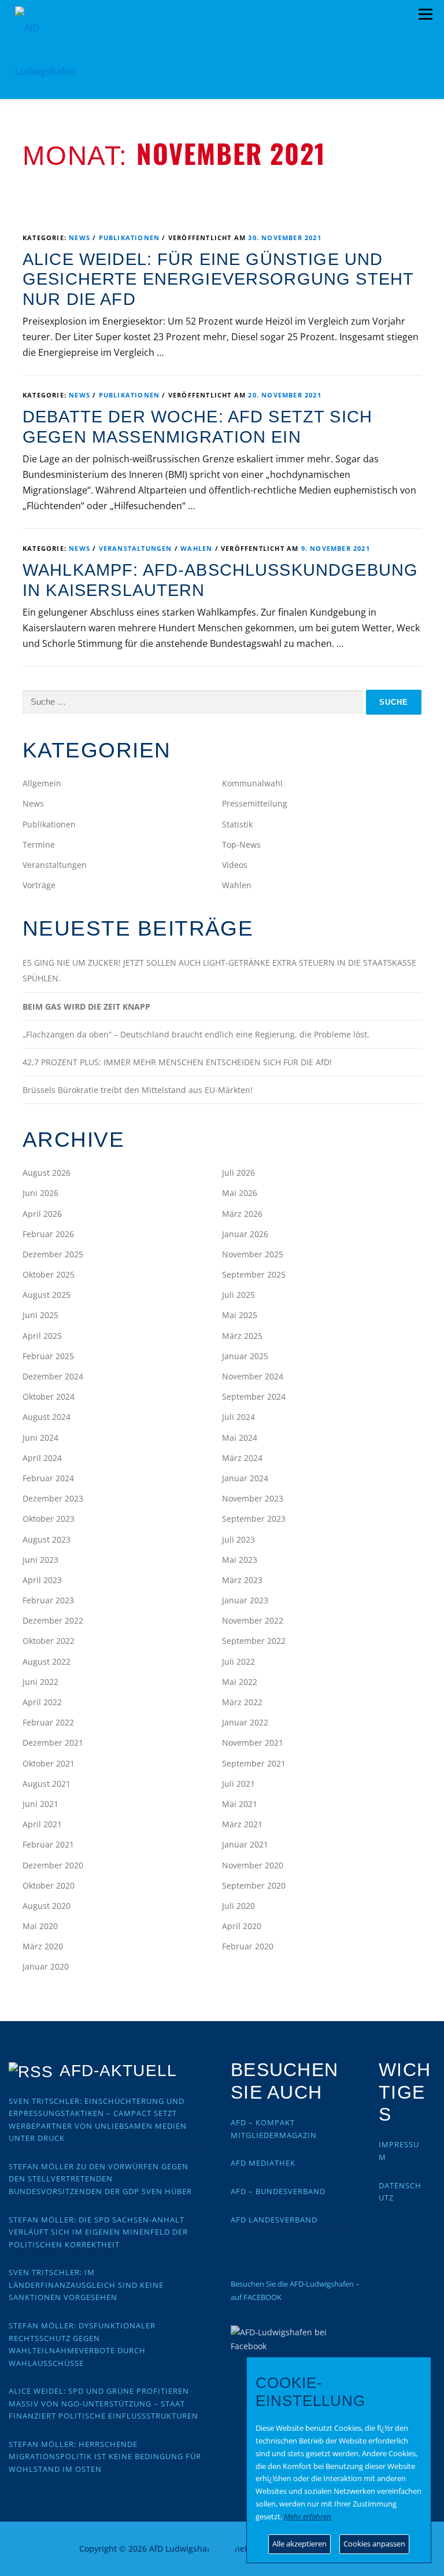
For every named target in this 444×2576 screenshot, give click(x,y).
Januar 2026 (245, 1234)
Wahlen (196, 548)
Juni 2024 (40, 1438)
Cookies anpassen (374, 2544)
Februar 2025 (48, 1356)
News (79, 238)
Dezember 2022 (53, 1620)
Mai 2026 (240, 1193)
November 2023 (253, 1498)
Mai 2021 (240, 1804)
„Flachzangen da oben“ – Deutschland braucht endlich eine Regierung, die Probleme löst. (196, 1034)
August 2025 (47, 1295)
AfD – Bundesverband (278, 2191)
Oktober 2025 (49, 1274)
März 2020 (43, 1946)
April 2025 (42, 1336)
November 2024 (253, 1376)
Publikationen (129, 238)
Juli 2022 (238, 1661)
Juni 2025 (40, 1315)
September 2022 (254, 1641)
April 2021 (42, 1824)
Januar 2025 (245, 1356)
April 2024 (42, 1458)
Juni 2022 (40, 1682)
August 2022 (47, 1661)
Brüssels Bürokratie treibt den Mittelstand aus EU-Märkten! (138, 1090)
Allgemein (42, 783)
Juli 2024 (238, 1417)
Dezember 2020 (53, 1865)
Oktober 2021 (49, 1763)
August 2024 (47, 1417)
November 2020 (253, 1865)
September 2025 (254, 1274)
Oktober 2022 (49, 1641)
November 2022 (253, 1620)
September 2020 (254, 1885)
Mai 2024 (240, 1438)
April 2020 (242, 1926)
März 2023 (242, 1580)
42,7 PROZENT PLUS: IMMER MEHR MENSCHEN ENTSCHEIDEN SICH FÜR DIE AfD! (177, 1062)
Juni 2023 (40, 1560)
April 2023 (42, 1580)
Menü (425, 14)
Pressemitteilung (255, 803)
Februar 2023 (48, 1600)
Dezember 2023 (53, 1498)
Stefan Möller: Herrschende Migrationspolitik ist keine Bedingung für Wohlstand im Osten (105, 2457)
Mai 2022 (240, 1682)
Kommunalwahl (252, 783)
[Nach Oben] (222, 2542)
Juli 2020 (238, 1906)
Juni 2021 (40, 1804)
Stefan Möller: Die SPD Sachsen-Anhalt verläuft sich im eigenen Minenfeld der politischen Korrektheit (98, 2232)
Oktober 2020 (49, 1885)
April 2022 (42, 1702)
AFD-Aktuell (118, 2071)
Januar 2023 (245, 1600)
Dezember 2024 (53, 1376)
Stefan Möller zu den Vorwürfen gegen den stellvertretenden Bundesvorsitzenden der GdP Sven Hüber (100, 2179)
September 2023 (254, 1519)
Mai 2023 (240, 1560)
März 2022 (242, 1702)
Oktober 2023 (49, 1519)
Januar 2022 (245, 1722)
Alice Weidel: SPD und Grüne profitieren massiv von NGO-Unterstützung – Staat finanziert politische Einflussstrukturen (103, 2403)
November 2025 (253, 1254)
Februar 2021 (48, 1844)
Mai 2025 (240, 1315)
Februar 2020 (248, 1946)
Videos (235, 865)
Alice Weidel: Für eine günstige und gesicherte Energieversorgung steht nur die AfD (218, 279)
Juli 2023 (238, 1539)
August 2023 (47, 1539)
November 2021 (253, 1743)
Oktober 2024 (49, 1396)
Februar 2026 (48, 1234)
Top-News (241, 844)
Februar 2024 (48, 1478)
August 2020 (47, 1906)
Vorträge (39, 885)
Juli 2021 (238, 1784)
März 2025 (242, 1336)
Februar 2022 (48, 1722)
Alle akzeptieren (299, 2544)
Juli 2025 (238, 1295)
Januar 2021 (245, 1844)
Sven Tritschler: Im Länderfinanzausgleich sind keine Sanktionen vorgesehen (86, 2285)
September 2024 (254, 1396)
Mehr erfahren (308, 2516)
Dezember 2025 (53, 1254)
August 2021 (47, 1784)
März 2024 (242, 1458)
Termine (39, 844)
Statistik (237, 824)
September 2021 (254, 1763)
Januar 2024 (245, 1478)
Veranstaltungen (136, 548)
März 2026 (242, 1214)
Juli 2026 (238, 1173)
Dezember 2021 (53, 1743)
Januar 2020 (46, 1966)
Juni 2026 (40, 1193)
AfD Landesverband (274, 2220)
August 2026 (47, 1173)
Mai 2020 (40, 1926)
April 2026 (42, 1214)
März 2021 (242, 1824)
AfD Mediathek (263, 2163)
